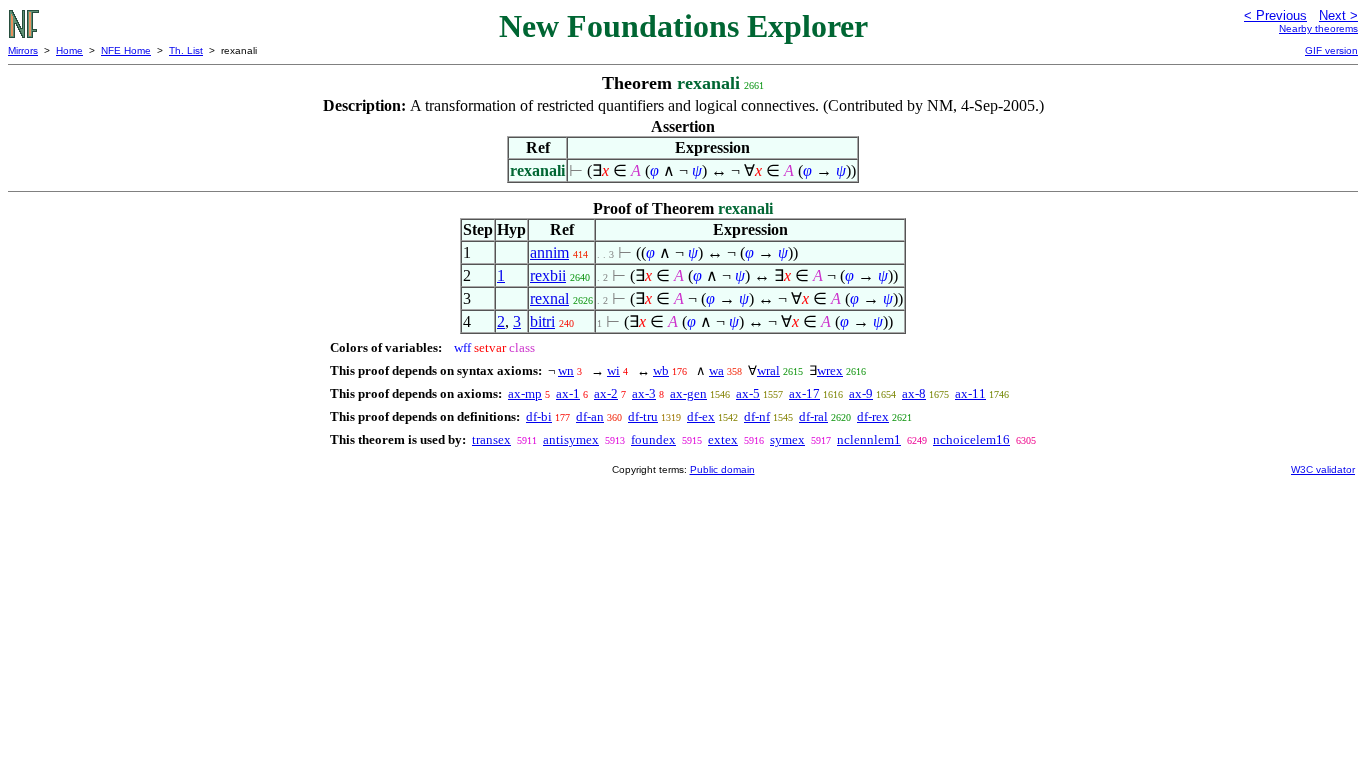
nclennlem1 (869, 439)
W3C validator (1323, 469)
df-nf (757, 416)
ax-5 (748, 393)
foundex (653, 439)
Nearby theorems (1318, 28)
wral (768, 370)
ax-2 (606, 393)
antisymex (571, 439)
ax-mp (525, 393)
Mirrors (23, 50)
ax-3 (644, 393)
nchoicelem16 (971, 439)
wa (716, 370)
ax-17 (804, 393)
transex (491, 439)
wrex (830, 370)
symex (787, 439)
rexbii (548, 275)
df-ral (813, 416)
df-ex (701, 416)
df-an (590, 416)
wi (613, 370)
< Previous (1275, 15)
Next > (1338, 15)
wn (566, 370)
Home (69, 50)
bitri (542, 321)
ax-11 (970, 393)
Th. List (186, 50)
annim (549, 252)
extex (723, 439)
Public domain (722, 469)
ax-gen (688, 393)
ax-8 (914, 393)
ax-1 (568, 393)
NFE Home (126, 50)
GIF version (1331, 50)
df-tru (643, 416)
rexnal (549, 298)
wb (661, 370)
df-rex (873, 416)
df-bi (539, 416)
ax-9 (861, 393)
